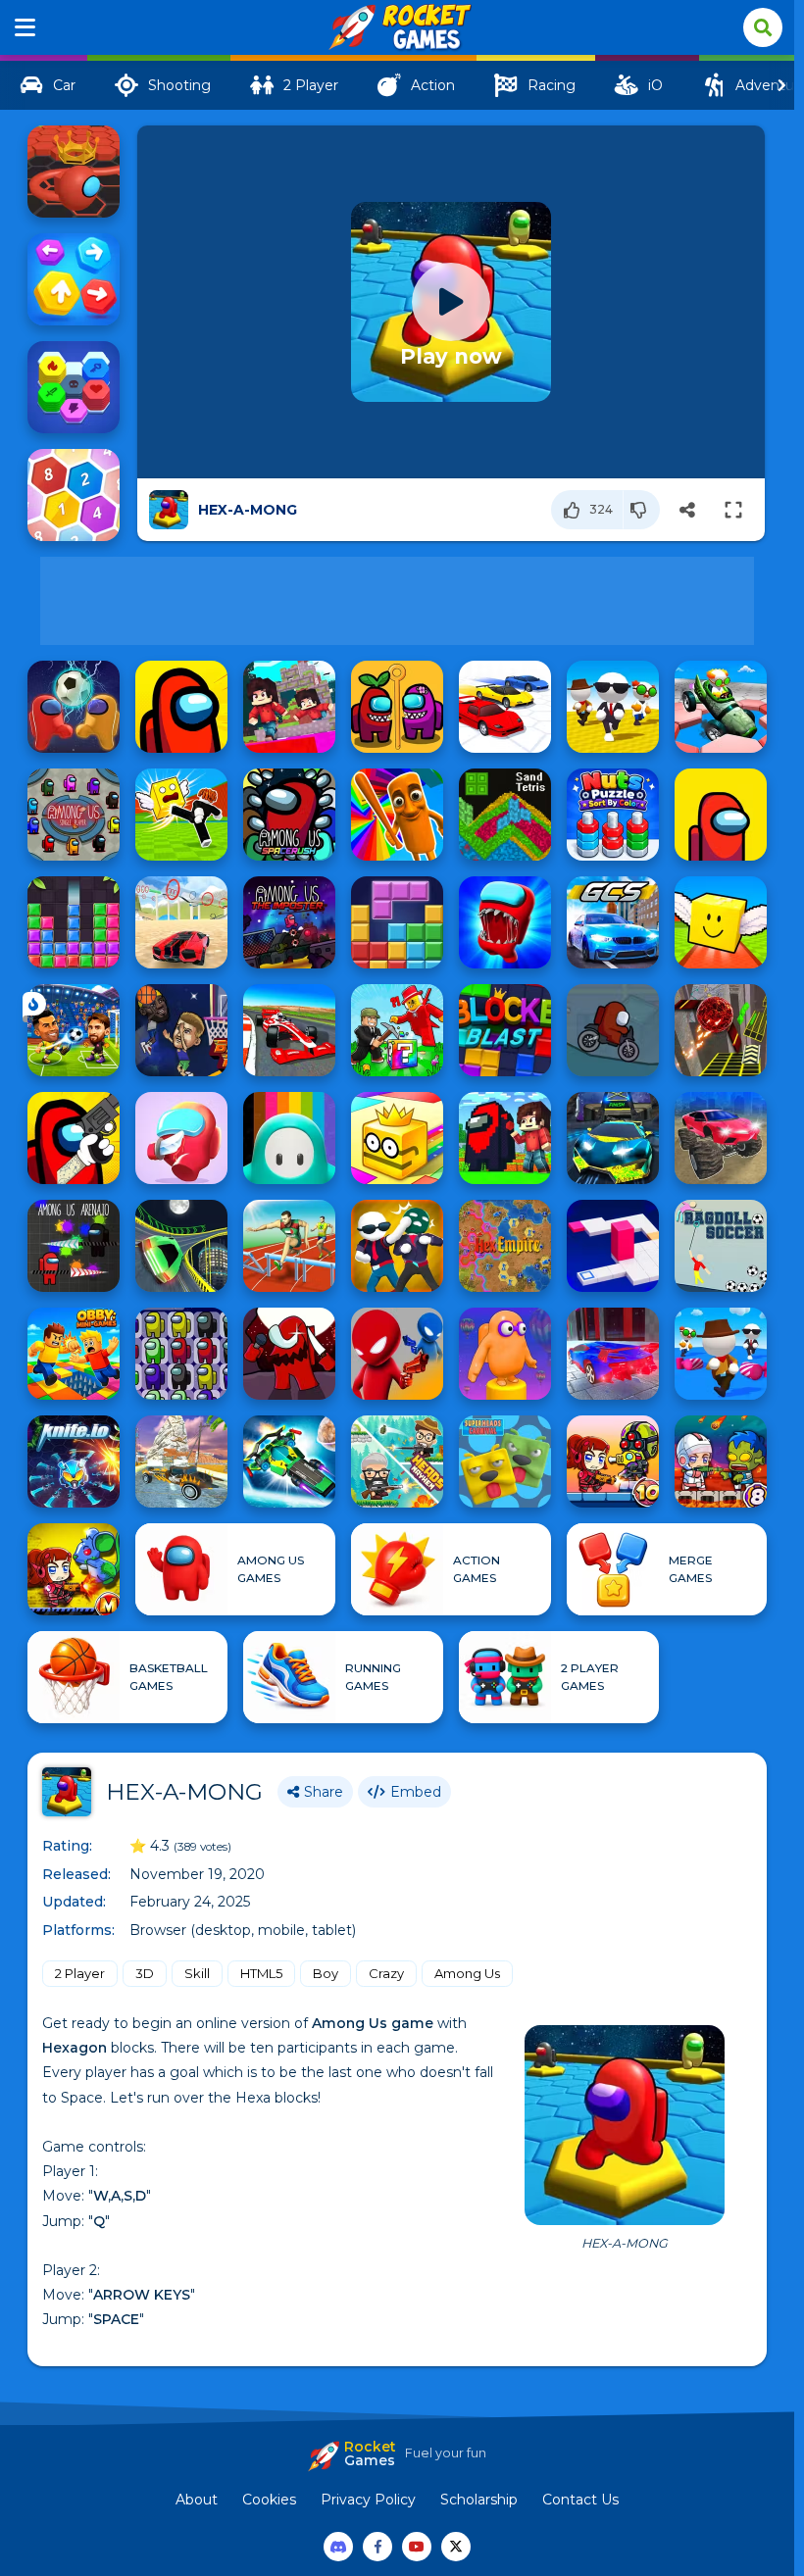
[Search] (763, 27)
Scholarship (479, 2500)
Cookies (269, 2500)
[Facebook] (377, 2547)
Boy (326, 1973)
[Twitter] (456, 2547)
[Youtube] (417, 2547)
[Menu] (25, 27)
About (197, 2500)
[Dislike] (642, 510)
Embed (416, 1792)
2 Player (80, 1973)
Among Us (467, 1973)
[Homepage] (398, 28)
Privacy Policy (368, 2500)
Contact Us (580, 2500)
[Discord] (338, 2547)
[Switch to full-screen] (733, 510)
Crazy (386, 1973)
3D (145, 1973)
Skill (197, 1973)
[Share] (687, 510)
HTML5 (261, 1973)
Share (324, 1792)
